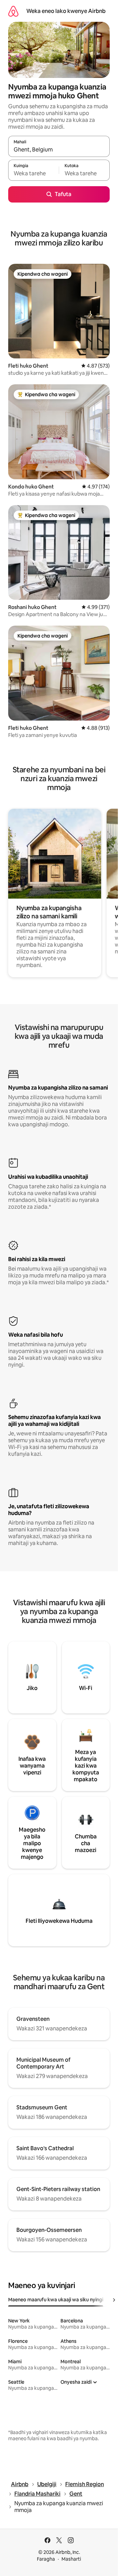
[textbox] (33, 173)
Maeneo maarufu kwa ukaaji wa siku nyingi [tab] (56, 2300)
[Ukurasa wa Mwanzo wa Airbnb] (13, 11)
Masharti (71, 2559)
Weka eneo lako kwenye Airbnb (66, 11)
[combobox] (59, 149)
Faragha (46, 2559)
